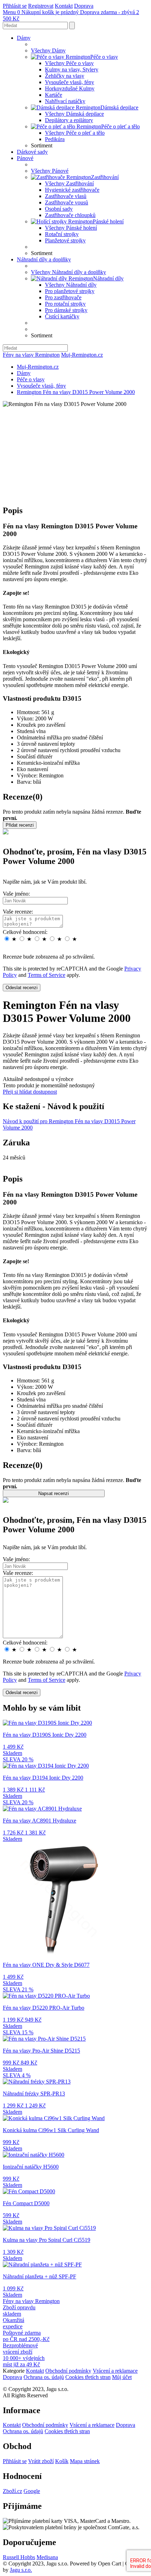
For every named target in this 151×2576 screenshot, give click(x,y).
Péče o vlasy (104, 57)
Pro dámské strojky (66, 310)
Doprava (84, 6)
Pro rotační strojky (65, 304)
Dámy (24, 38)
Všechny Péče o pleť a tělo (75, 133)
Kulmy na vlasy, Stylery (72, 69)
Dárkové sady (32, 152)
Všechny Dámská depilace (74, 114)
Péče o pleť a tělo (120, 126)
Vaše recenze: (18, 912)
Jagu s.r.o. (21, 2570)
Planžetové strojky (65, 240)
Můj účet (122, 2377)
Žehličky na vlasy (65, 76)
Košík (62, 2461)
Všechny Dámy (48, 50)
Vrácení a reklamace (115, 2371)
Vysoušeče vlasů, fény (70, 82)
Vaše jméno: (16, 894)
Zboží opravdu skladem (19, 2311)
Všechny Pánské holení (71, 228)
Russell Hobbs (19, 2557)
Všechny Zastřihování (69, 183)
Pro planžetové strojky (70, 291)
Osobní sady (59, 209)
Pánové (25, 158)
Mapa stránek (85, 2461)
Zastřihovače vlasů (66, 196)
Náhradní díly (108, 278)
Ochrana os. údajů (44, 2377)
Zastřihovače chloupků (70, 215)
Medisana (47, 2557)
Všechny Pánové (50, 171)
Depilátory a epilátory (69, 120)
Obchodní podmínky (68, 2371)
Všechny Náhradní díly (71, 285)
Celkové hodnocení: (25, 932)
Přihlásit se (15, 6)
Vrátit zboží (41, 2461)
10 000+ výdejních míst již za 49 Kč (24, 2361)
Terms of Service (47, 975)
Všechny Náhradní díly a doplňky (68, 272)
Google (32, 2491)
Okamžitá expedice (14, 2323)
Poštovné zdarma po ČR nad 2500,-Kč (26, 2336)
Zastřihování (105, 177)
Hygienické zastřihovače (72, 190)
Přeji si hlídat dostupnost (30, 1092)
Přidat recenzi (20, 825)
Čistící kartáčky (62, 316)
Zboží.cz (12, 2491)
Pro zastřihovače (63, 297)
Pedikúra (55, 139)
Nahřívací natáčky (65, 101)
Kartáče (54, 95)
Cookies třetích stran (88, 2377)
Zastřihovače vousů (67, 202)
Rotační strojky (62, 234)
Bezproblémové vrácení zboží (20, 2349)
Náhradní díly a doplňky (44, 259)
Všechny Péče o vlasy (69, 63)
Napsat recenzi (54, 1493)
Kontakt (64, 6)
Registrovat (41, 6)
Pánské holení (108, 221)
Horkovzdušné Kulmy (70, 88)
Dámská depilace (119, 107)
